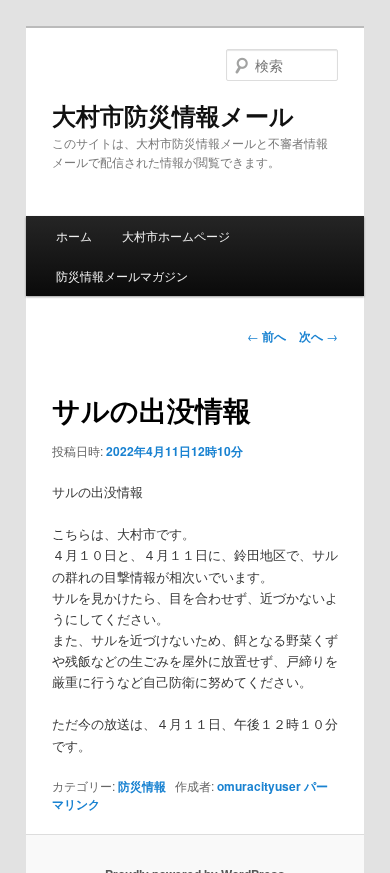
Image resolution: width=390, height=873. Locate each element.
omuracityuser (259, 786)
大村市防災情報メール (173, 115)
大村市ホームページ (176, 235)
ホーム (74, 235)
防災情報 (142, 786)
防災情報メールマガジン (122, 275)
